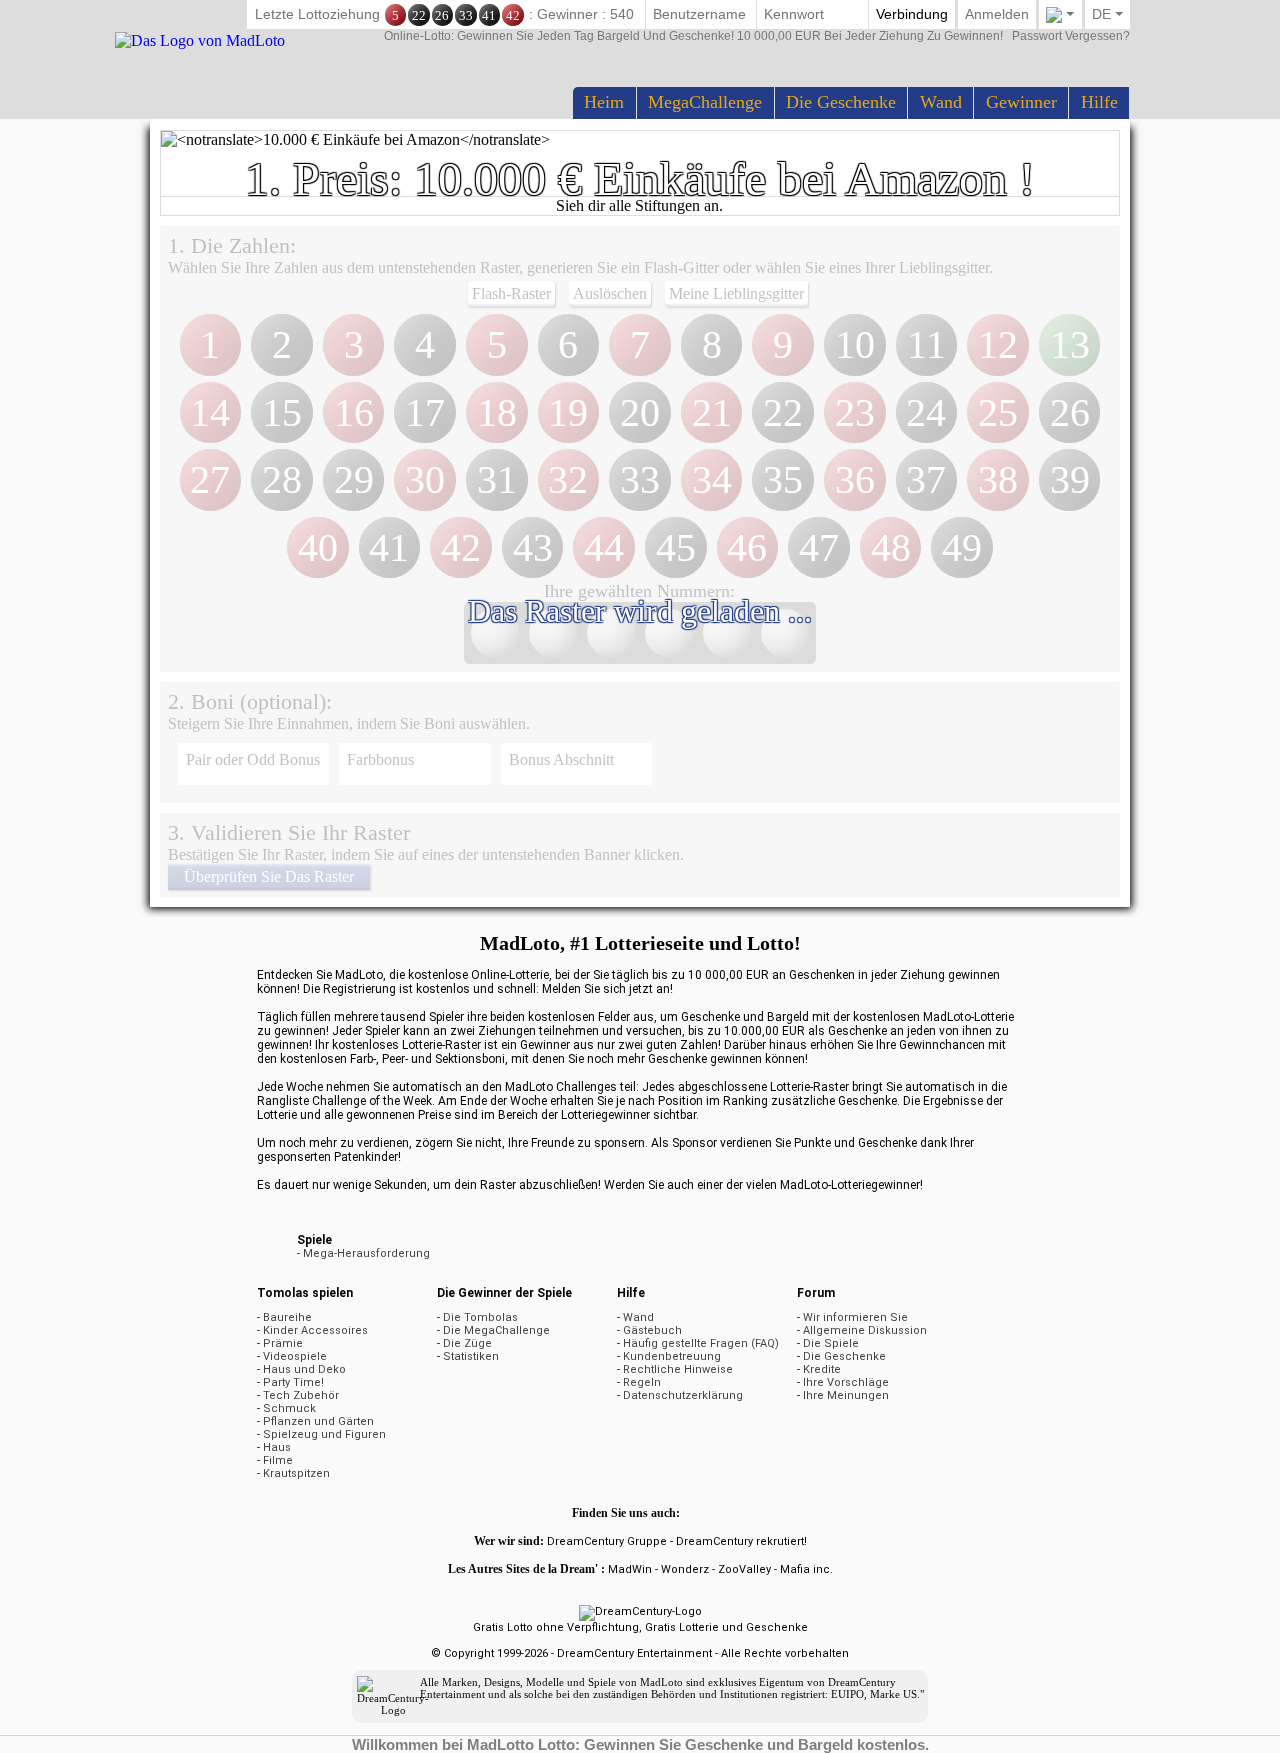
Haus (277, 1447)
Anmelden (997, 14)
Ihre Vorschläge (846, 1382)
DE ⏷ (1107, 14)
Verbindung (912, 14)
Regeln (642, 1382)
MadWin (630, 1569)
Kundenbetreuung (672, 1356)
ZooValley (744, 1569)
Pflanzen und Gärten (318, 1421)
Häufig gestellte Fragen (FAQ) (701, 1343)
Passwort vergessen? (757, 36)
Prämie (283, 1343)
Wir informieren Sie (855, 1317)
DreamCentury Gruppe (607, 1541)
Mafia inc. (806, 1569)
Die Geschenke (841, 102)
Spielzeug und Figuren (324, 1434)
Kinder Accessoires (315, 1330)
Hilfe (1099, 102)
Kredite (822, 1369)
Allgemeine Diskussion (865, 1330)
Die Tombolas (480, 1317)
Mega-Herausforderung (366, 1253)
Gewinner (1021, 102)
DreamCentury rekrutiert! (741, 1541)
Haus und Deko (304, 1369)
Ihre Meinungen (846, 1395)
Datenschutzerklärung (683, 1395)
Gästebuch (652, 1330)
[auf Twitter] (687, 1513)
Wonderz (685, 1569)
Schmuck (289, 1408)
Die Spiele (831, 1343)
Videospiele (295, 1356)
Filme (278, 1460)
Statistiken (471, 1356)
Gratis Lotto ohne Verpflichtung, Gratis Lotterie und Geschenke (640, 1627)
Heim (604, 102)
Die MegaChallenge (496, 1330)
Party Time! (293, 1382)
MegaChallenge (705, 102)
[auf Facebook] (701, 1513)
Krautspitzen (296, 1473)
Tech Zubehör (301, 1395)
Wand (941, 102)
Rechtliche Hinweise (678, 1369)
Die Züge (467, 1343)
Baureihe (287, 1317)
